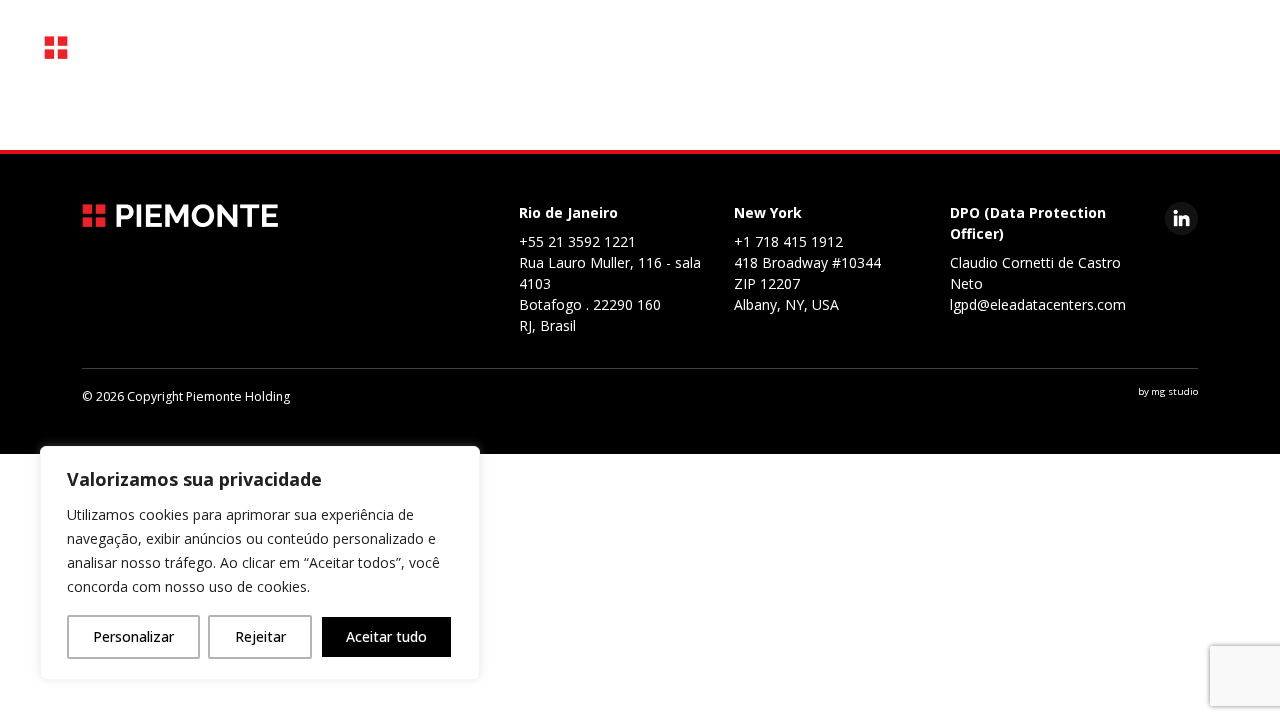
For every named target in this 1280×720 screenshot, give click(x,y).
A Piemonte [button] (110, 111)
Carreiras (764, 111)
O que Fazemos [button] (256, 111)
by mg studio (1168, 391)
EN (1020, 111)
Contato (875, 111)
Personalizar (133, 636)
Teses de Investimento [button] (444, 111)
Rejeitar (260, 636)
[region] (260, 563)
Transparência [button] (629, 111)
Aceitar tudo (386, 636)
